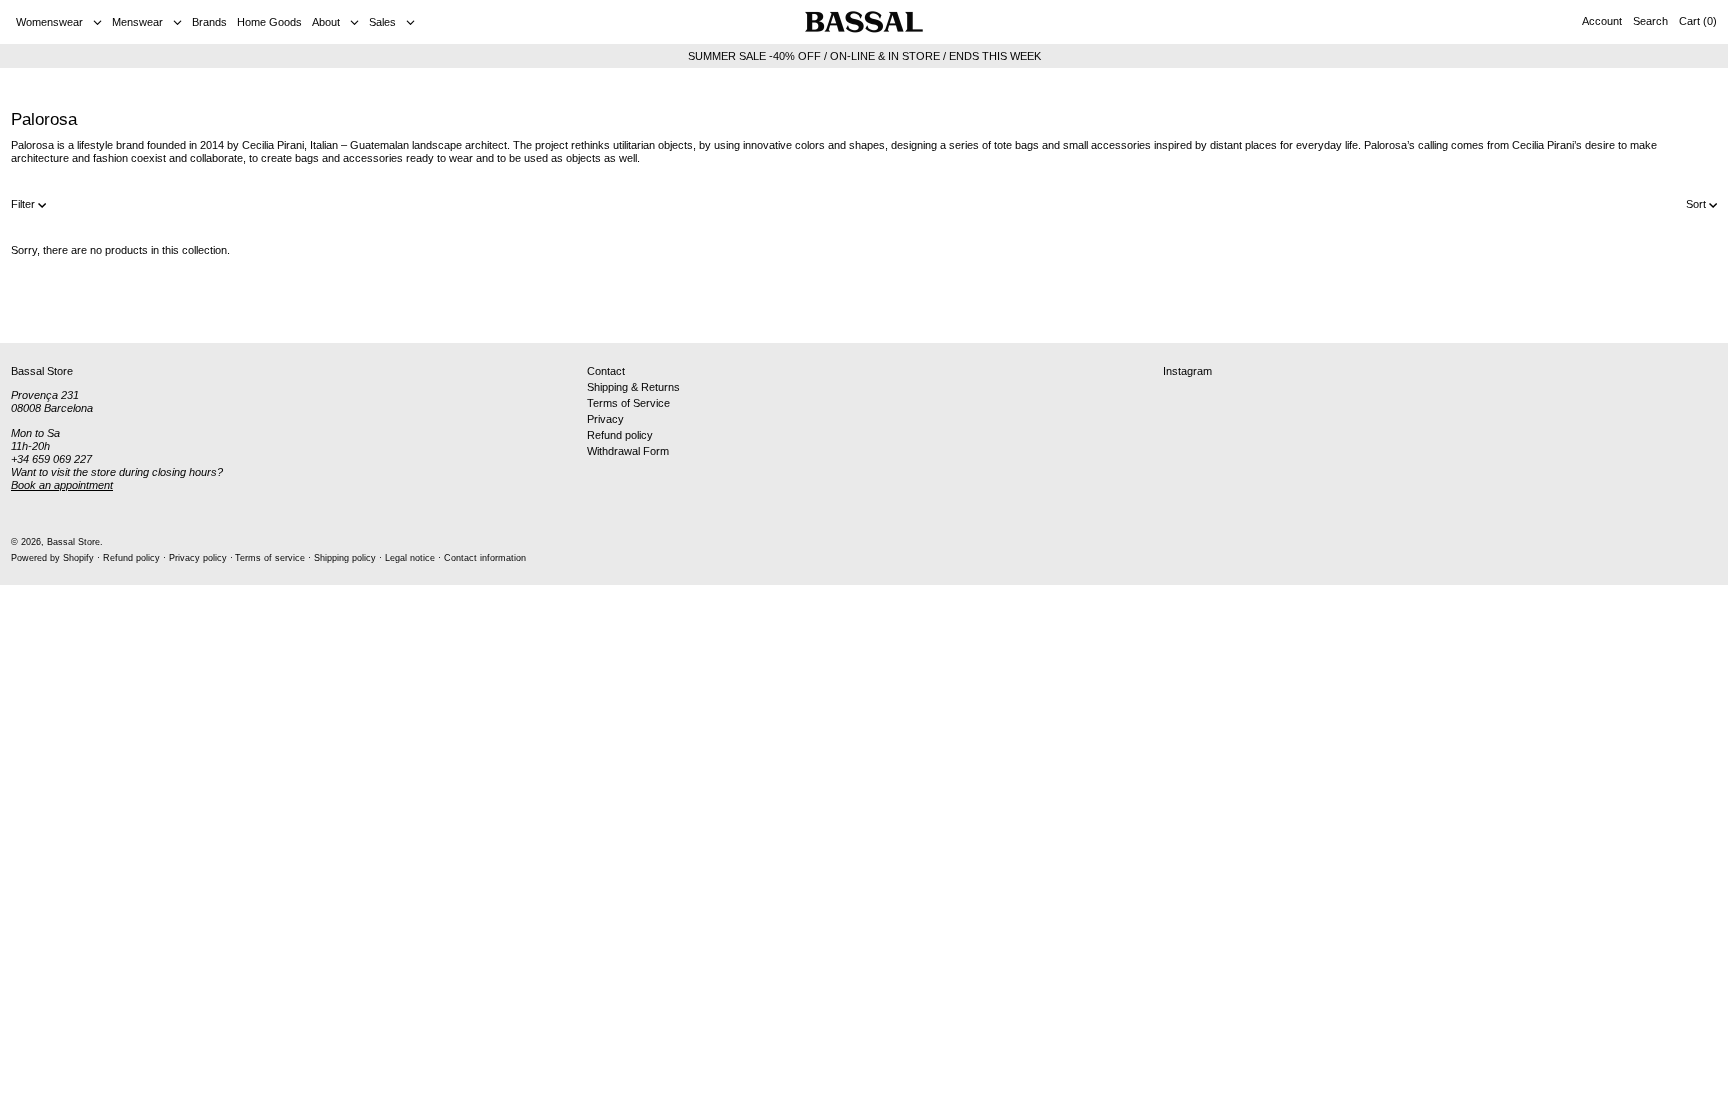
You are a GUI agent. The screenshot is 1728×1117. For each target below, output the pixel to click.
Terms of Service (628, 403)
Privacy (605, 419)
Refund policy (620, 435)
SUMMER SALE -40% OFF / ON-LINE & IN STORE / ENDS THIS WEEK (864, 56)
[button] (1650, 22)
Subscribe (1678, 310)
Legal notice (410, 558)
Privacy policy (198, 558)
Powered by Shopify (52, 558)
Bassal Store (73, 542)
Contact (606, 371)
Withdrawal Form (628, 451)
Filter (23, 204)
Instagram (1187, 371)
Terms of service (270, 558)
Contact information (485, 558)
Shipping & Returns (633, 387)
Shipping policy (345, 558)
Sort (1696, 204)
